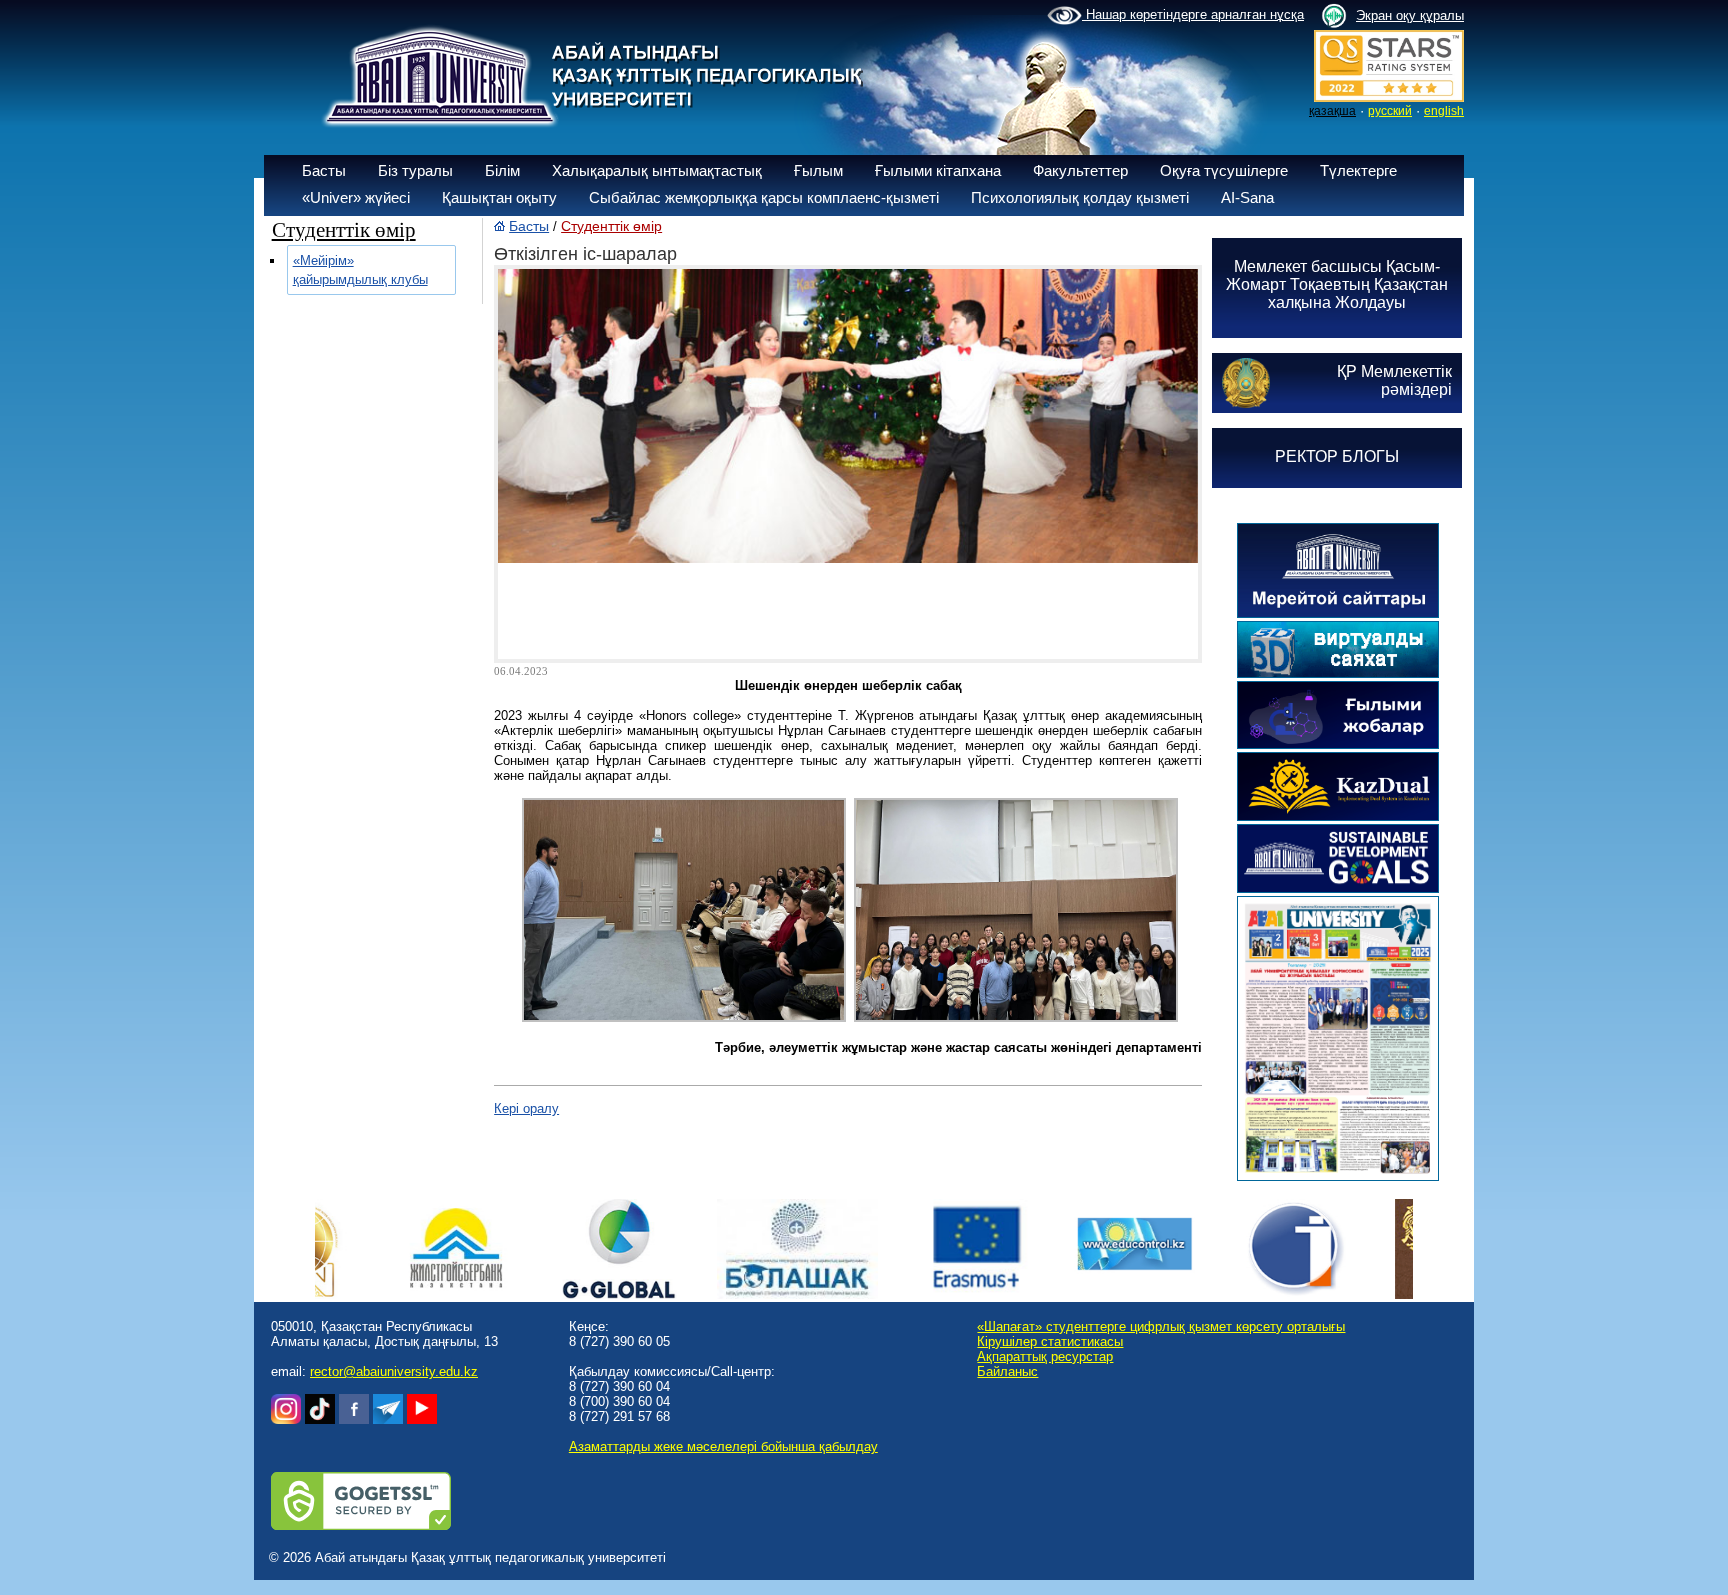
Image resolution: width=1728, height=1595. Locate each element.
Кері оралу (526, 1108)
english (1444, 111)
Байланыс (1007, 1371)
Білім (502, 170)
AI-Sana (1247, 197)
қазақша (1332, 111)
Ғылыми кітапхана (938, 170)
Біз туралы (415, 170)
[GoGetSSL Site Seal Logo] (361, 1525)
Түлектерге (1358, 170)
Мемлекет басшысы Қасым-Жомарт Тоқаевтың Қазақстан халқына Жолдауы (1337, 284)
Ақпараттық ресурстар (1045, 1356)
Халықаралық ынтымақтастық (657, 170)
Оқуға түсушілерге (1224, 170)
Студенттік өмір (611, 226)
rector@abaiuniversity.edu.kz (394, 1371)
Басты (324, 170)
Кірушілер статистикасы (1050, 1341)
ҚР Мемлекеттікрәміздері (1394, 380)
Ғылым (818, 170)
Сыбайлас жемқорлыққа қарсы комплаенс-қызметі (764, 197)
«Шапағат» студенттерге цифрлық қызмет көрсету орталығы (1161, 1326)
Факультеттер (1080, 170)
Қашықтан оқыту (499, 197)
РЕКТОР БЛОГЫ (1337, 456)
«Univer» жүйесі (356, 197)
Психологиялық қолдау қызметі (1080, 197)
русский (1390, 111)
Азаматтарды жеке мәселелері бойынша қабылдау (723, 1446)
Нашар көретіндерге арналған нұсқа (1193, 14)
